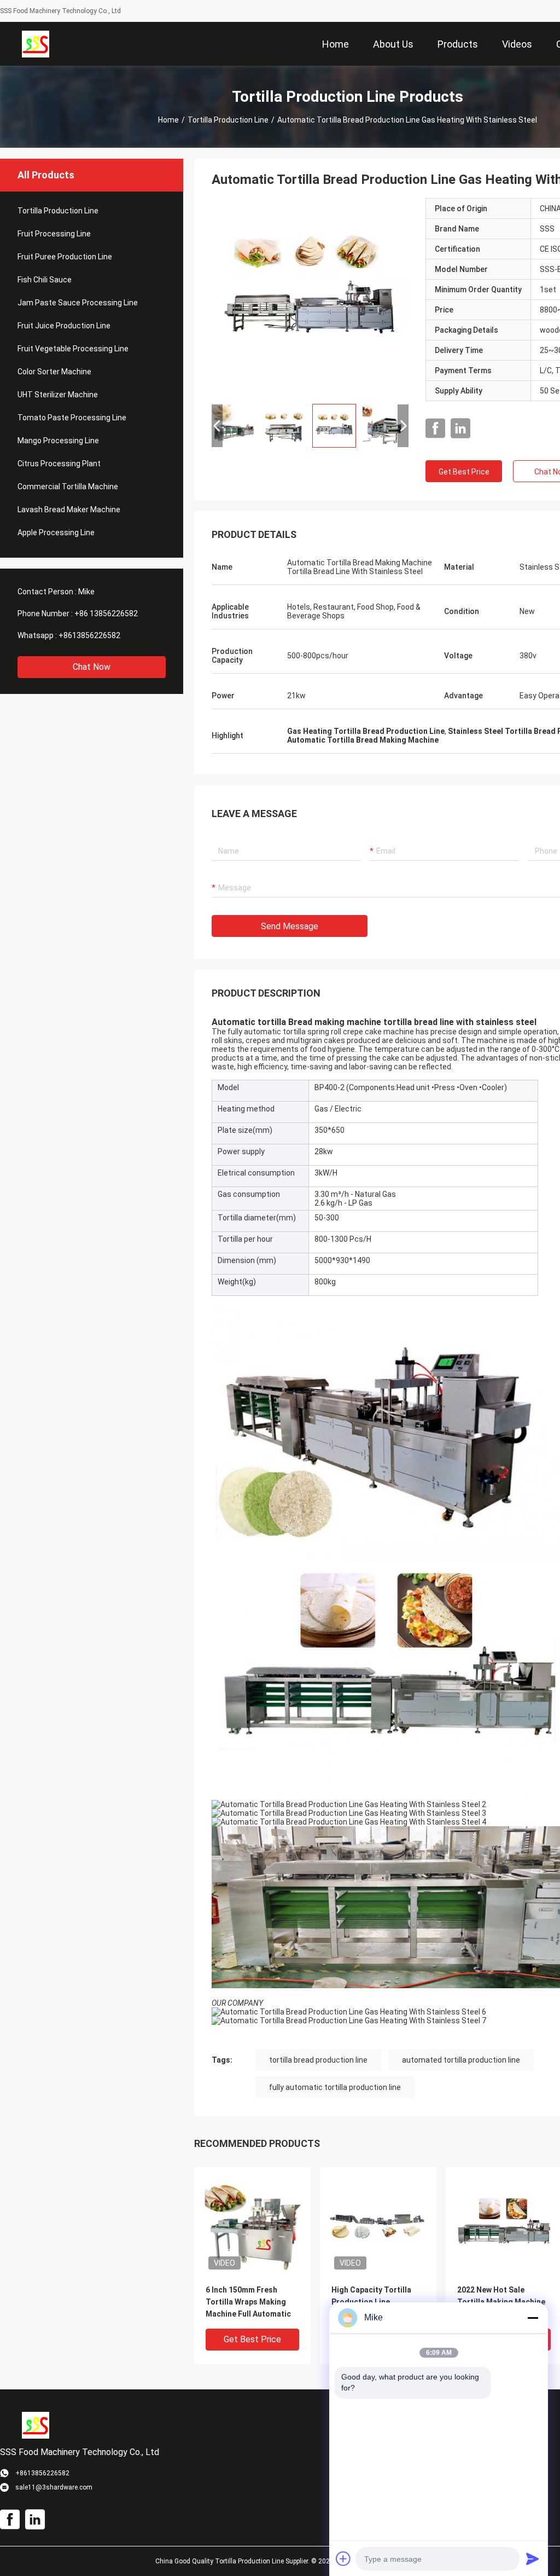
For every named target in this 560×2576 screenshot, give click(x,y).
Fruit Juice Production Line (64, 326)
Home (168, 120)
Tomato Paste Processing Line (72, 418)
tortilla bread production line (318, 2060)
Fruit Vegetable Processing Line (73, 349)
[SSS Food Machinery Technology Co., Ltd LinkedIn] (460, 429)
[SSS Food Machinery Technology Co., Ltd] (36, 44)
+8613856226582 (89, 635)
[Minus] (533, 2318)
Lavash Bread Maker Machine (69, 510)
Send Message (290, 926)
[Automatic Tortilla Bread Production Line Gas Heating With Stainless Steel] (310, 297)
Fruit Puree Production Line (65, 257)
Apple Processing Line (56, 532)
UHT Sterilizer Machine (58, 395)
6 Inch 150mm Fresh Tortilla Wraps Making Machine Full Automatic (248, 2302)
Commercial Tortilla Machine (68, 487)
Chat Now (92, 667)
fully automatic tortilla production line (335, 2087)
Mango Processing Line (58, 441)
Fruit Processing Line (54, 234)
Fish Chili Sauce (45, 280)
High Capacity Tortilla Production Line (371, 2296)
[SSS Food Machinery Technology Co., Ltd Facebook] (435, 429)
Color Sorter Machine (54, 372)
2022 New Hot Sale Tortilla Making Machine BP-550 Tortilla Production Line (501, 2303)
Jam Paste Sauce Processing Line (78, 303)
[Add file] (343, 2558)
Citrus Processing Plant (59, 464)
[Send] (533, 2558)
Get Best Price (464, 472)
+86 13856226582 (106, 613)
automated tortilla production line (461, 2060)
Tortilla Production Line (228, 120)
